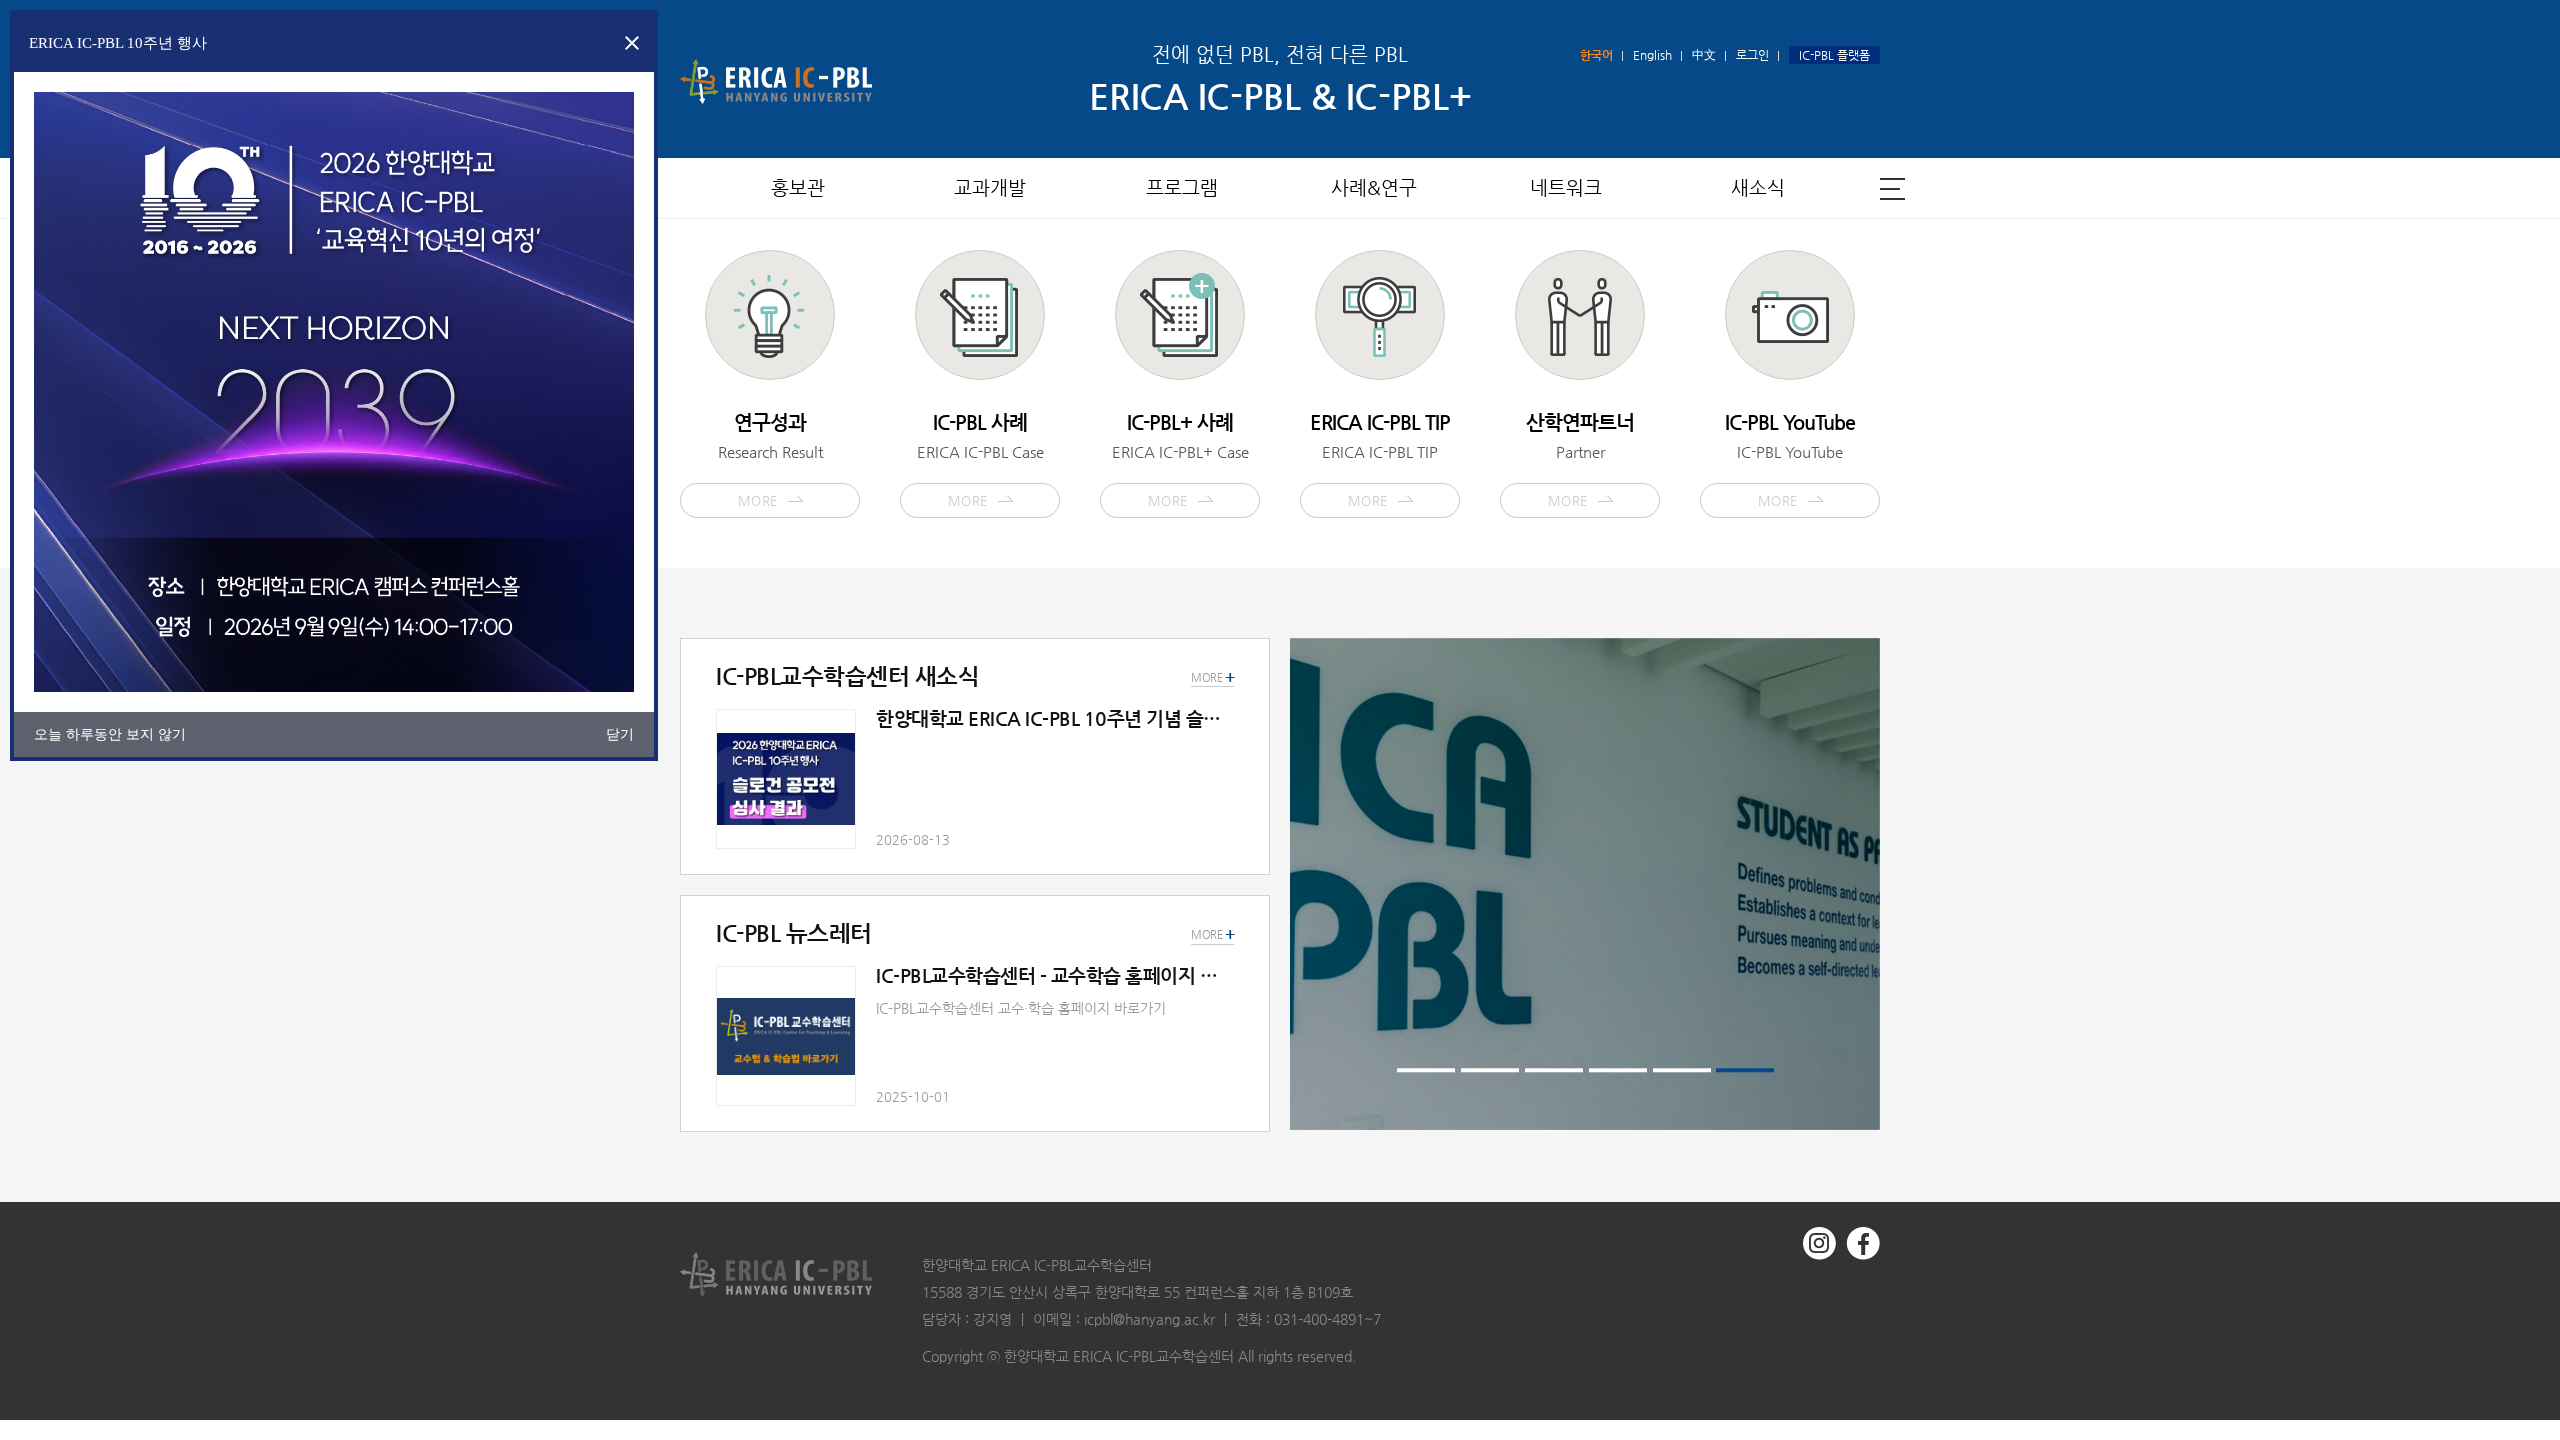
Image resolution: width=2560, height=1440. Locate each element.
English (1652, 55)
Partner (1580, 459)
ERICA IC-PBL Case (980, 459)
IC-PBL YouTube (1790, 459)
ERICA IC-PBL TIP (1380, 459)
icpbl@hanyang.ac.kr (1149, 1319)
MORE (1212, 935)
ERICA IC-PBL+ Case (1180, 459)
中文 (1704, 55)
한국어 (1596, 55)
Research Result (770, 459)
